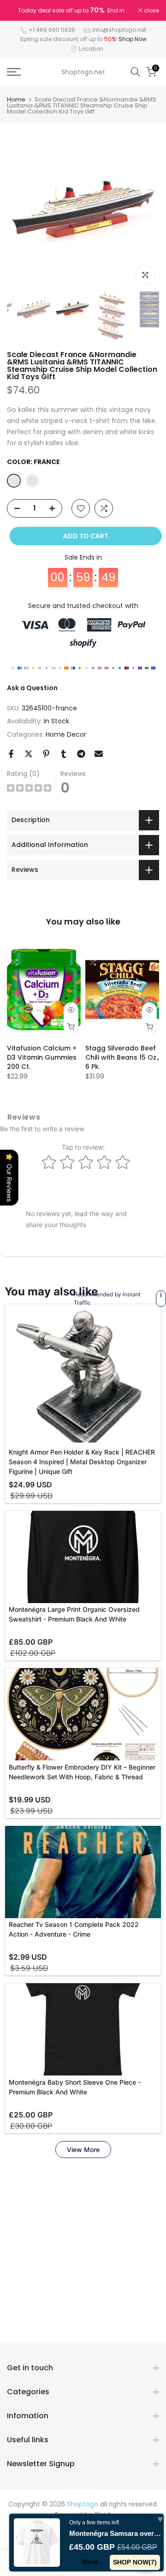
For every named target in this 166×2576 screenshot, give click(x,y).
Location (91, 49)
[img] (29, 789)
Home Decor (66, 734)
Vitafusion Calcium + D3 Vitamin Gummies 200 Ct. (42, 1057)
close (151, 11)
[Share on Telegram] (81, 754)
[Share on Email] (99, 754)
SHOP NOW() (135, 2562)
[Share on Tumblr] (64, 754)
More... (93, 2562)
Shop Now (133, 39)
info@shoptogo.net (119, 30)
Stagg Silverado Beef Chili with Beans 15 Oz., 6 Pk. (122, 1057)
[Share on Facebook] (11, 754)
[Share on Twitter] (29, 754)
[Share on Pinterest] (46, 754)
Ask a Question (32, 688)
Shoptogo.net (83, 72)
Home (16, 99)
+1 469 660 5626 (52, 30)
